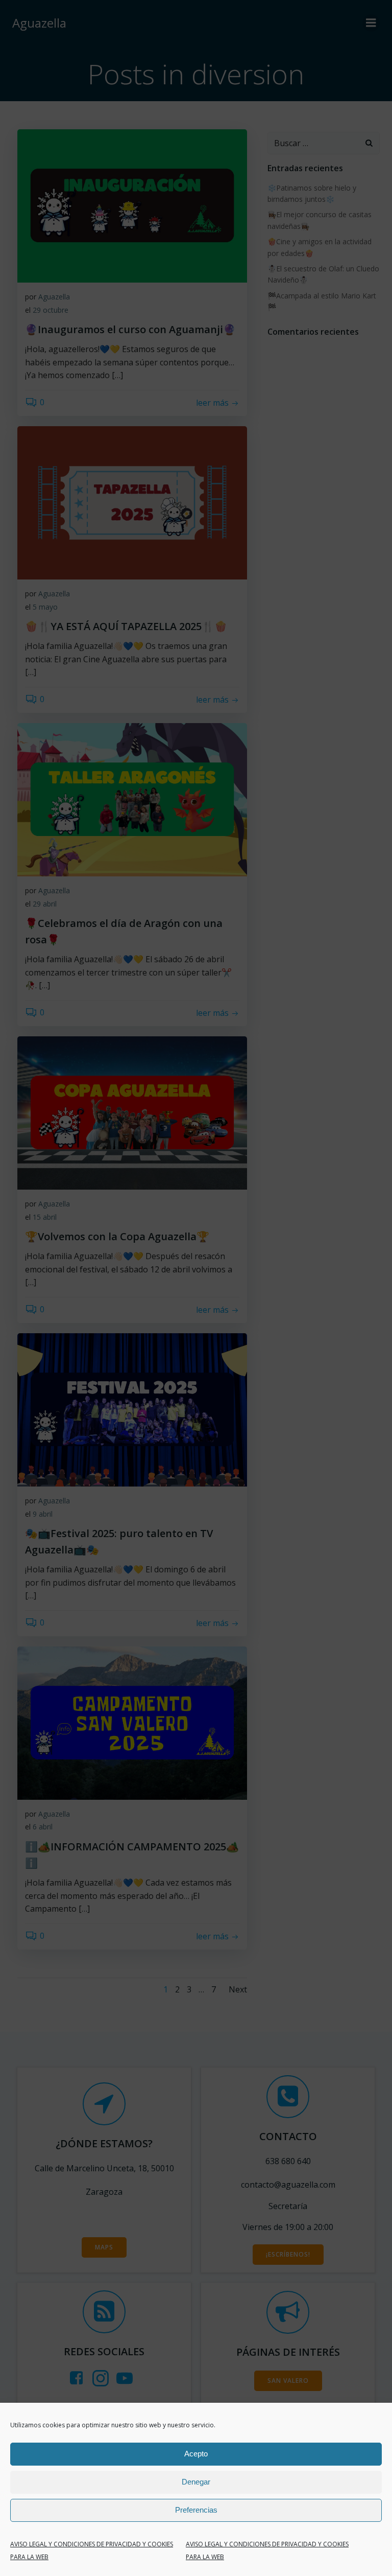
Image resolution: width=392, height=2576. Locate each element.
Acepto (196, 2454)
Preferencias (196, 2510)
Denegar (196, 2482)
